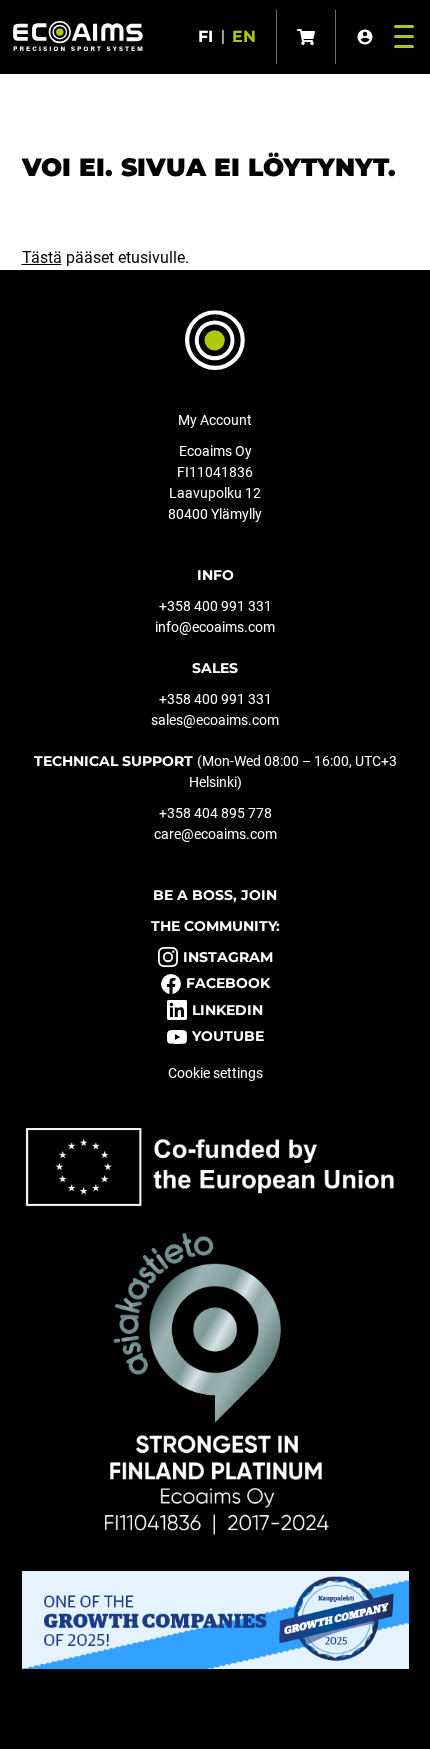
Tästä (42, 257)
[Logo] (78, 36)
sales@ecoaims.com (215, 720)
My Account (215, 420)
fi (205, 36)
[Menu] (399, 37)
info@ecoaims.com (215, 627)
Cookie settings (215, 1073)
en (244, 36)
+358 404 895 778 (215, 813)
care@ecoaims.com (215, 834)
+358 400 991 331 (215, 606)
